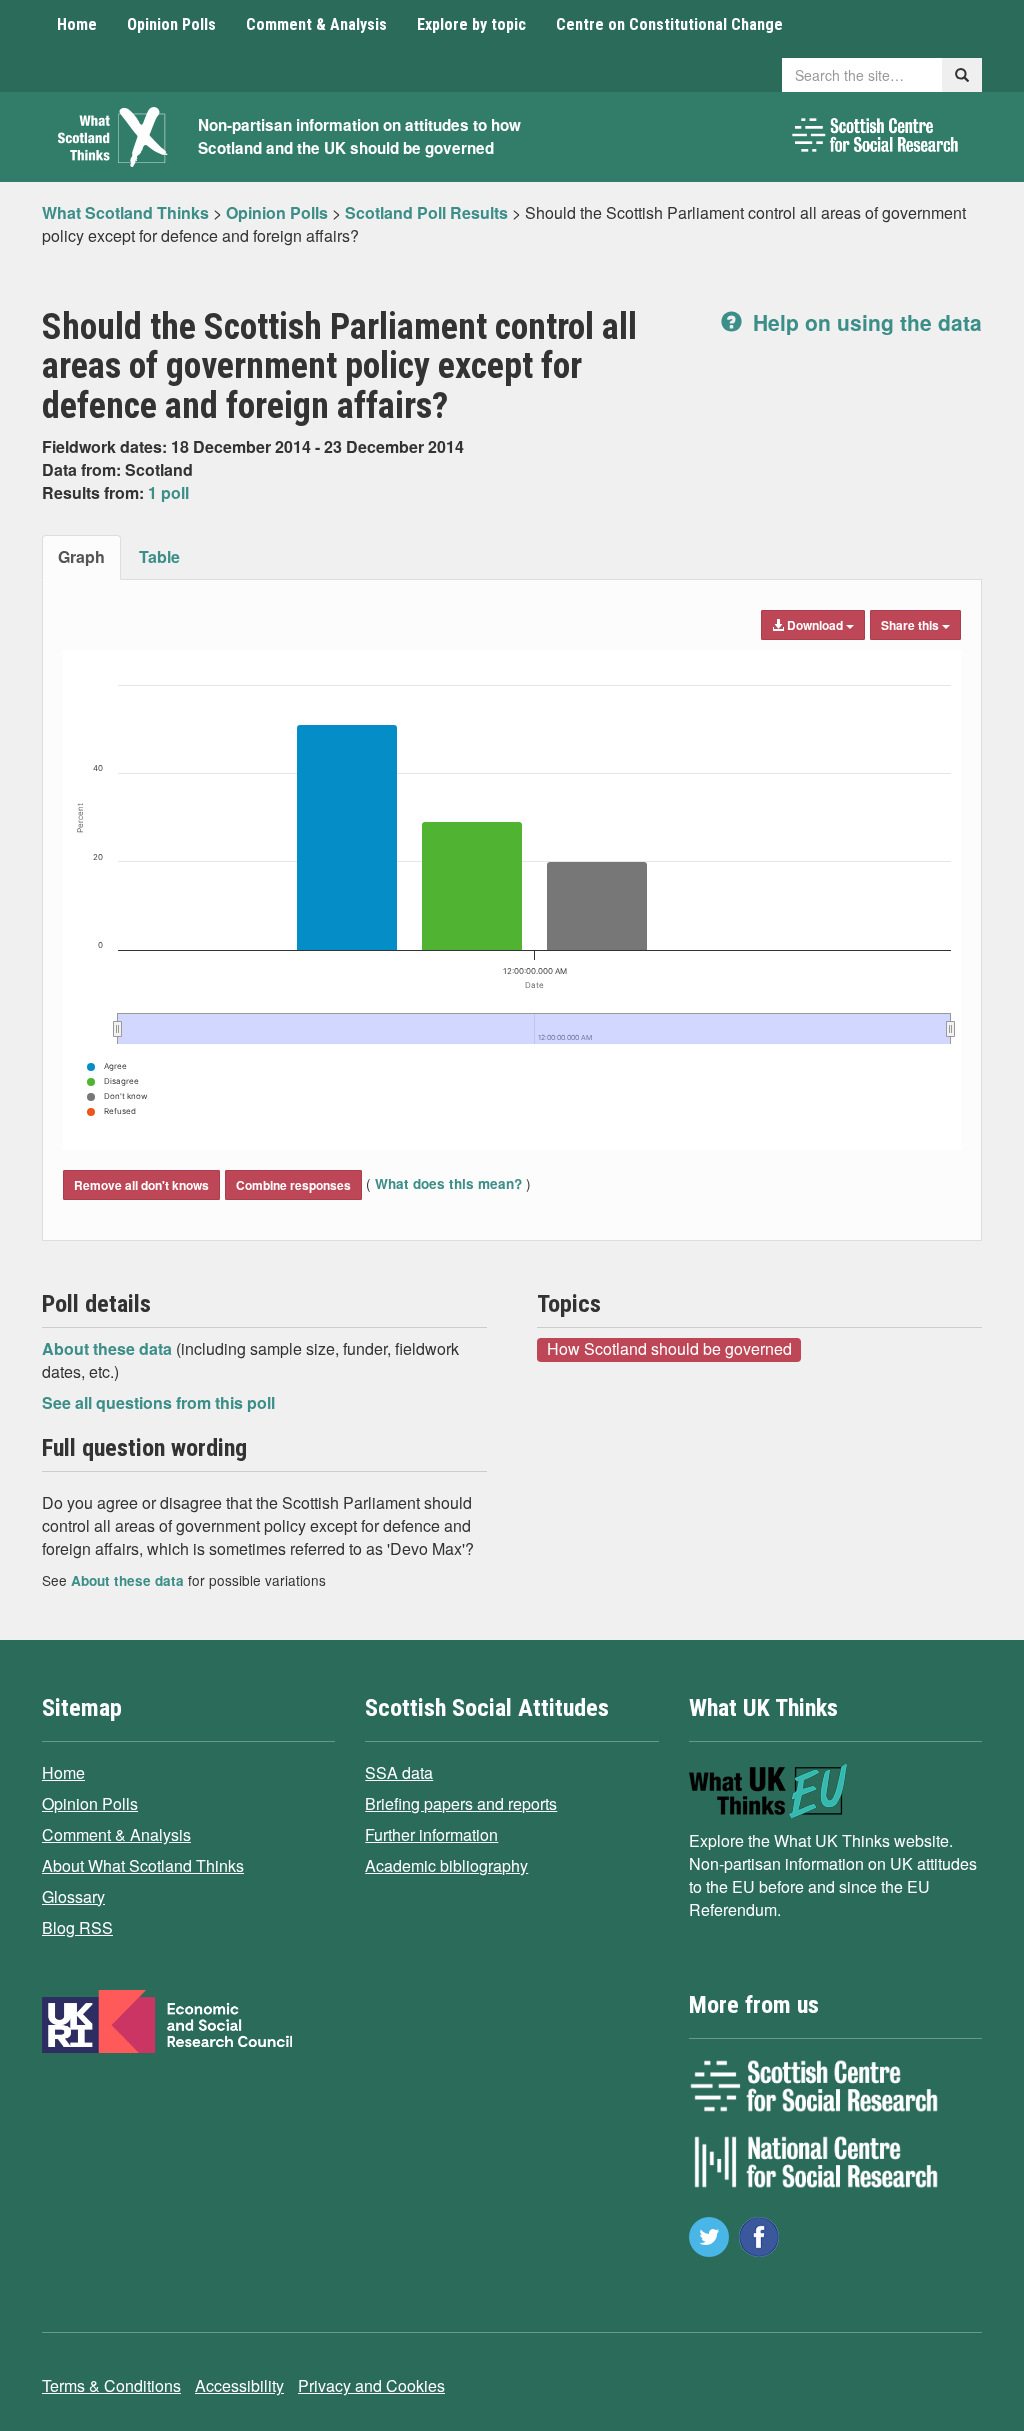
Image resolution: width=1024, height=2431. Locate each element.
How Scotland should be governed (669, 1349)
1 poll (168, 492)
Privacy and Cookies (371, 2385)
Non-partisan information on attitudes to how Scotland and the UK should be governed (359, 136)
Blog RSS (77, 1927)
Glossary (73, 1896)
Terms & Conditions (111, 2385)
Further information (431, 1834)
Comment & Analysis (316, 24)
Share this (911, 625)
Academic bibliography (446, 1865)
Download (815, 625)
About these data (109, 1348)
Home (77, 24)
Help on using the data (864, 322)
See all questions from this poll (158, 1402)
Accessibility (239, 2385)
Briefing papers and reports (461, 1803)
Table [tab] (159, 556)
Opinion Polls (171, 24)
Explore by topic (471, 24)
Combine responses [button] (293, 1185)
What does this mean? (448, 1183)
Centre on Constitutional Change (669, 24)
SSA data (399, 1772)
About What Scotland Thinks (143, 1865)
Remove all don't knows (141, 1185)
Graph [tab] (81, 556)
